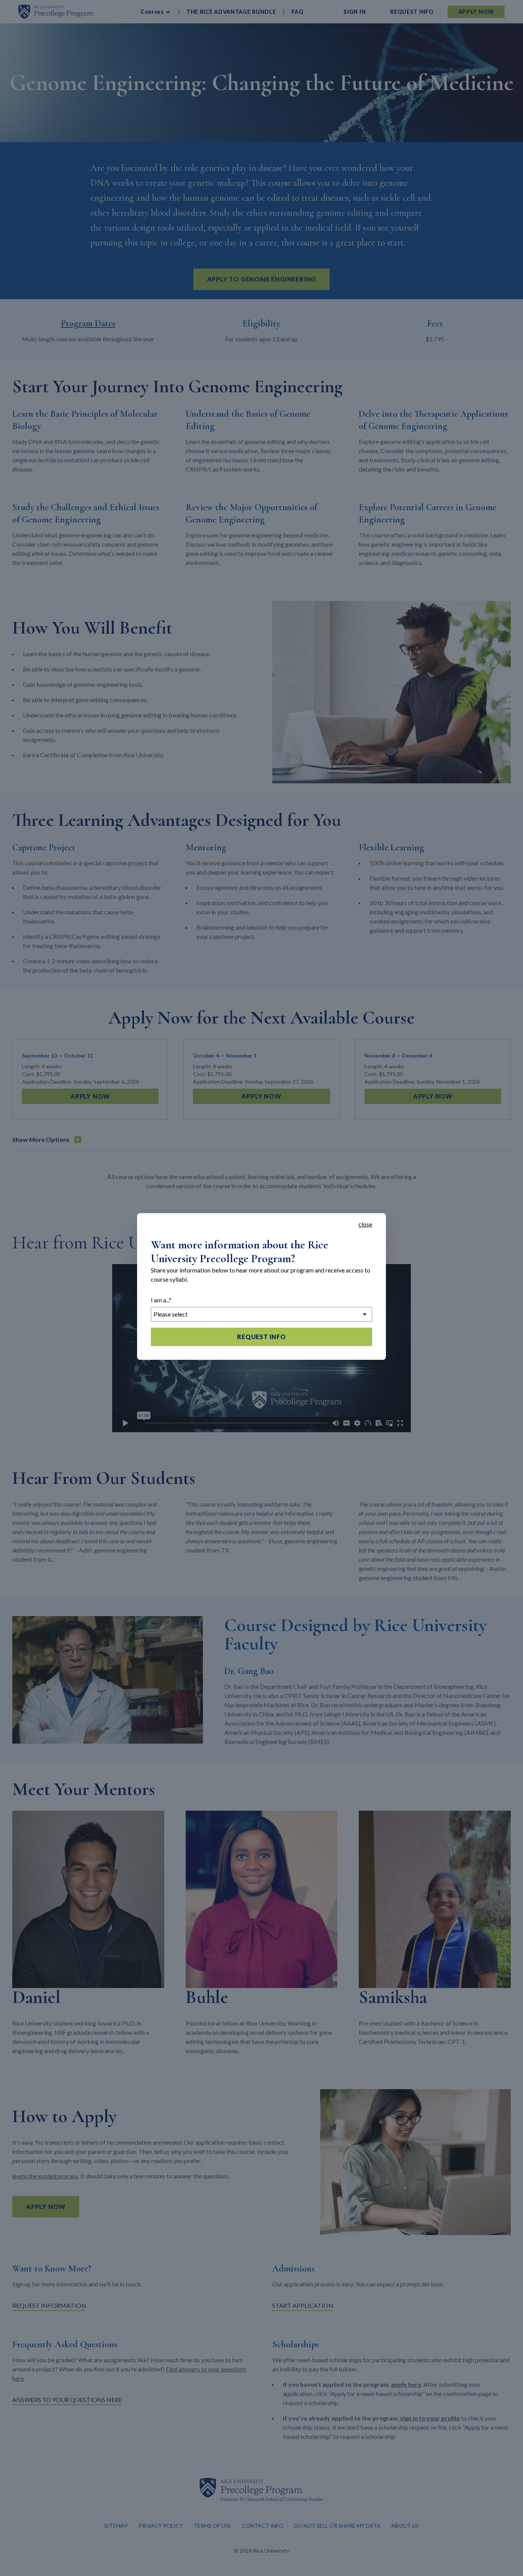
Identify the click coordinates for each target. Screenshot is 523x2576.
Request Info (261, 1337)
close (365, 1224)
